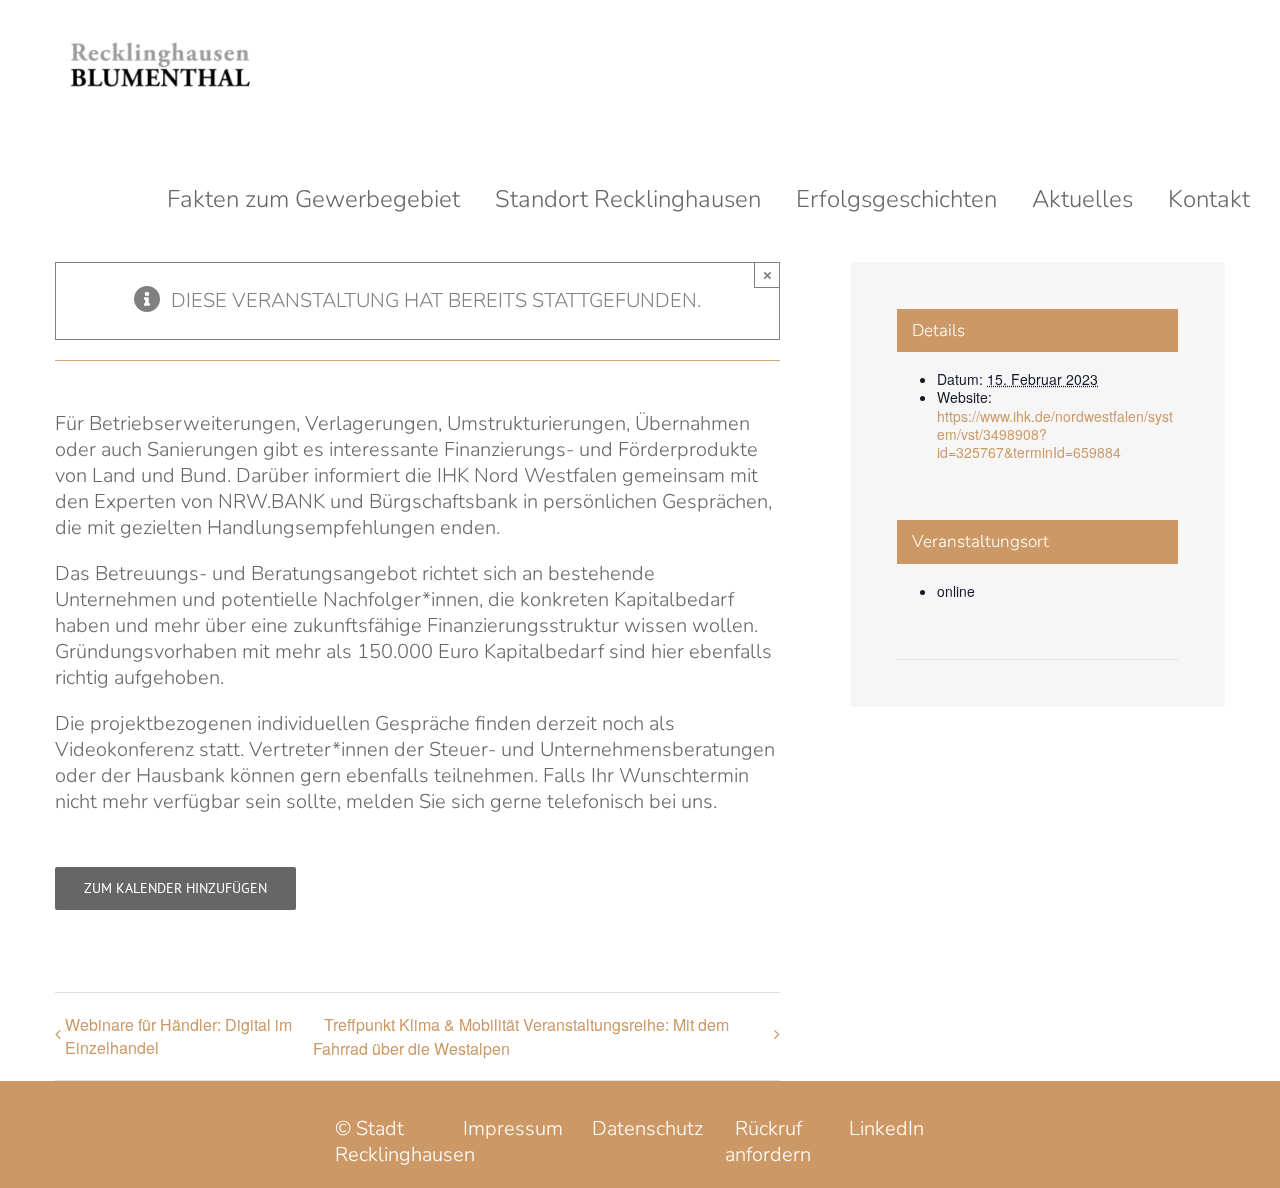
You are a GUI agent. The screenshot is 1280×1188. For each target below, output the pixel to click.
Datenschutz (647, 1128)
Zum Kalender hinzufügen (175, 888)
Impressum (513, 1128)
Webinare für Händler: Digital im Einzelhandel (178, 1036)
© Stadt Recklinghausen (405, 1141)
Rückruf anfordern (768, 1141)
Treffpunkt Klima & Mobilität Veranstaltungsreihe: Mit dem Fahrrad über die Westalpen (521, 1036)
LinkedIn (886, 1128)
